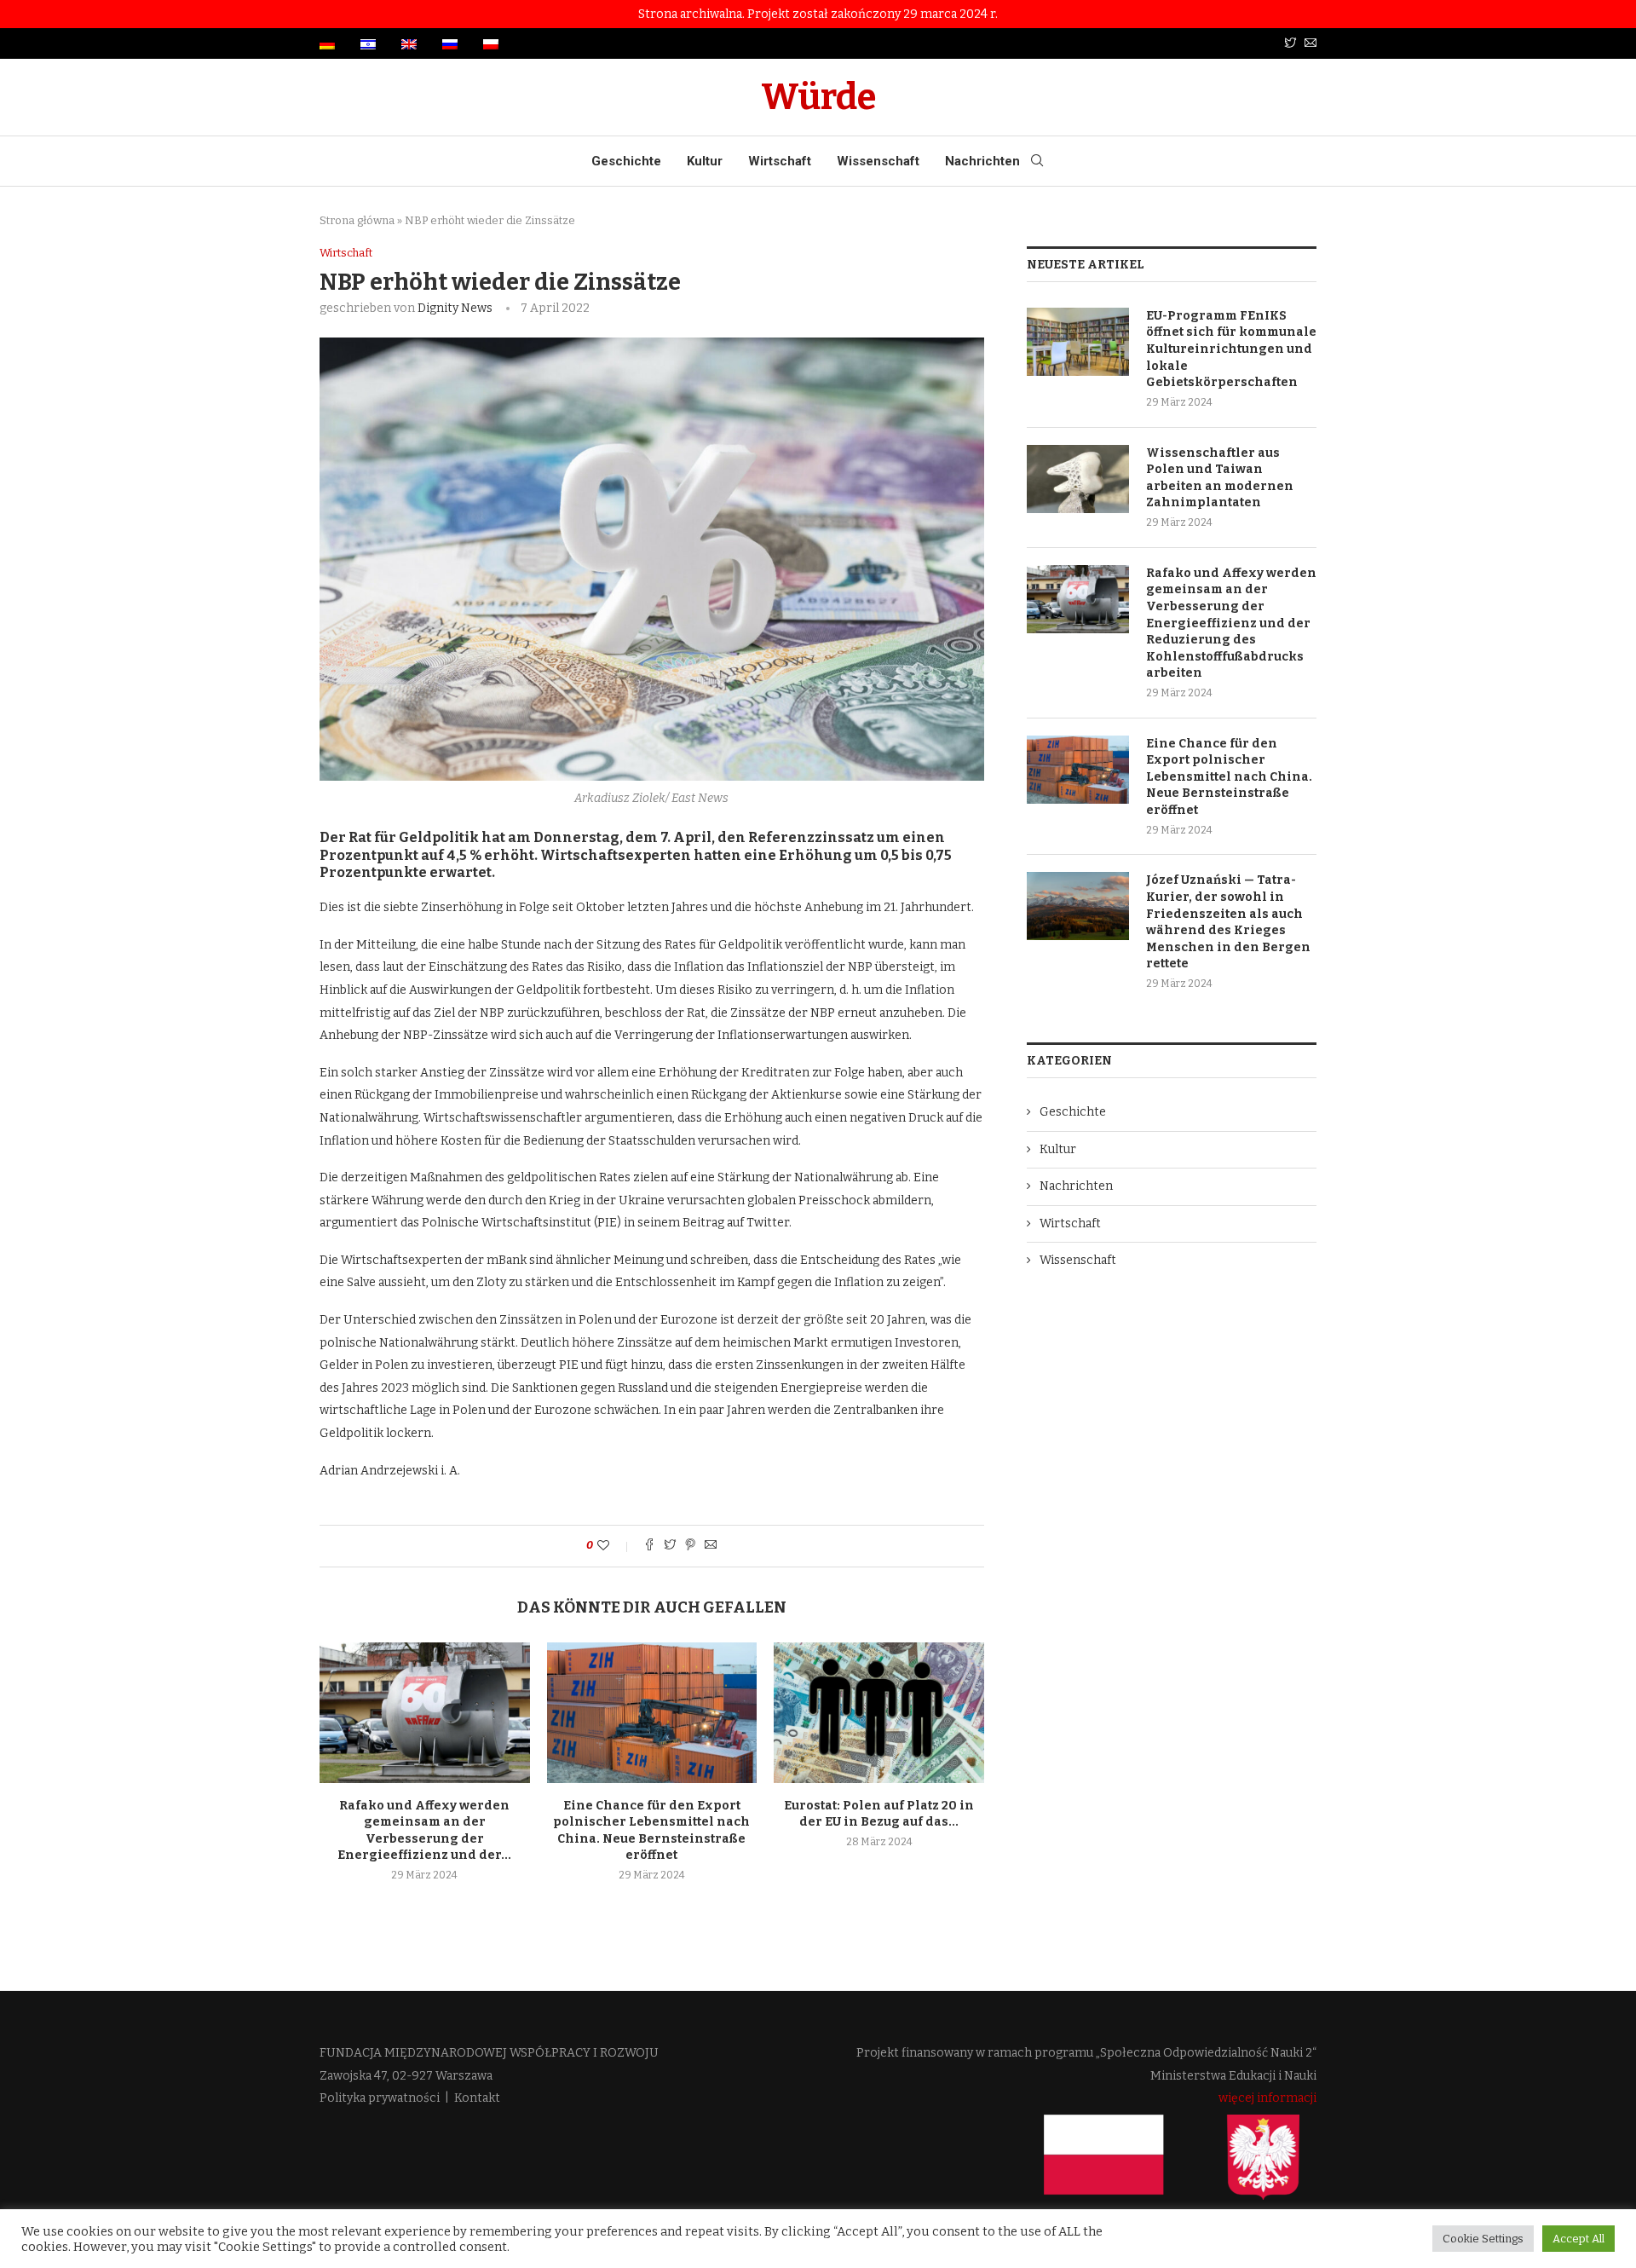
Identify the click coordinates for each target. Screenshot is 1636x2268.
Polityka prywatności (380, 2098)
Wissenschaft (878, 161)
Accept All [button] (1578, 2239)
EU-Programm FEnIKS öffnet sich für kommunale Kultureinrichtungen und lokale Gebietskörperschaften (1231, 349)
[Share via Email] (711, 1546)
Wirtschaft (780, 161)
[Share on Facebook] (649, 1546)
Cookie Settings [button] (1483, 2239)
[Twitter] (1290, 44)
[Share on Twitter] (670, 1546)
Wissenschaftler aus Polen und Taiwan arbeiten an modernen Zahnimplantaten (1220, 478)
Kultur (705, 161)
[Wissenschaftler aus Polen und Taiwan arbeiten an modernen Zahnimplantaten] (1078, 479)
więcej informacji (1267, 2098)
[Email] (1311, 44)
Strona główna (357, 220)
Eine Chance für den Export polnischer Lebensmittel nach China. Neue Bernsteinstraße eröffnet (1229, 777)
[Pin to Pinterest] (690, 1546)
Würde (818, 97)
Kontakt (477, 2098)
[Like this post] (615, 1546)
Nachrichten (982, 161)
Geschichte (626, 161)
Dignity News (455, 308)
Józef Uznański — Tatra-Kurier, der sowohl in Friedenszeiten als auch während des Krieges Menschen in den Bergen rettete (1228, 922)
